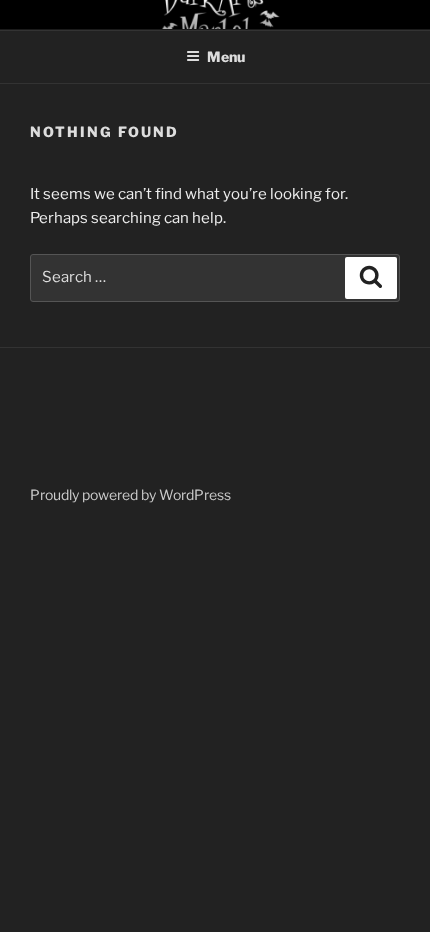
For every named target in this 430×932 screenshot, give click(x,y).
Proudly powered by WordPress (130, 494)
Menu (226, 56)
